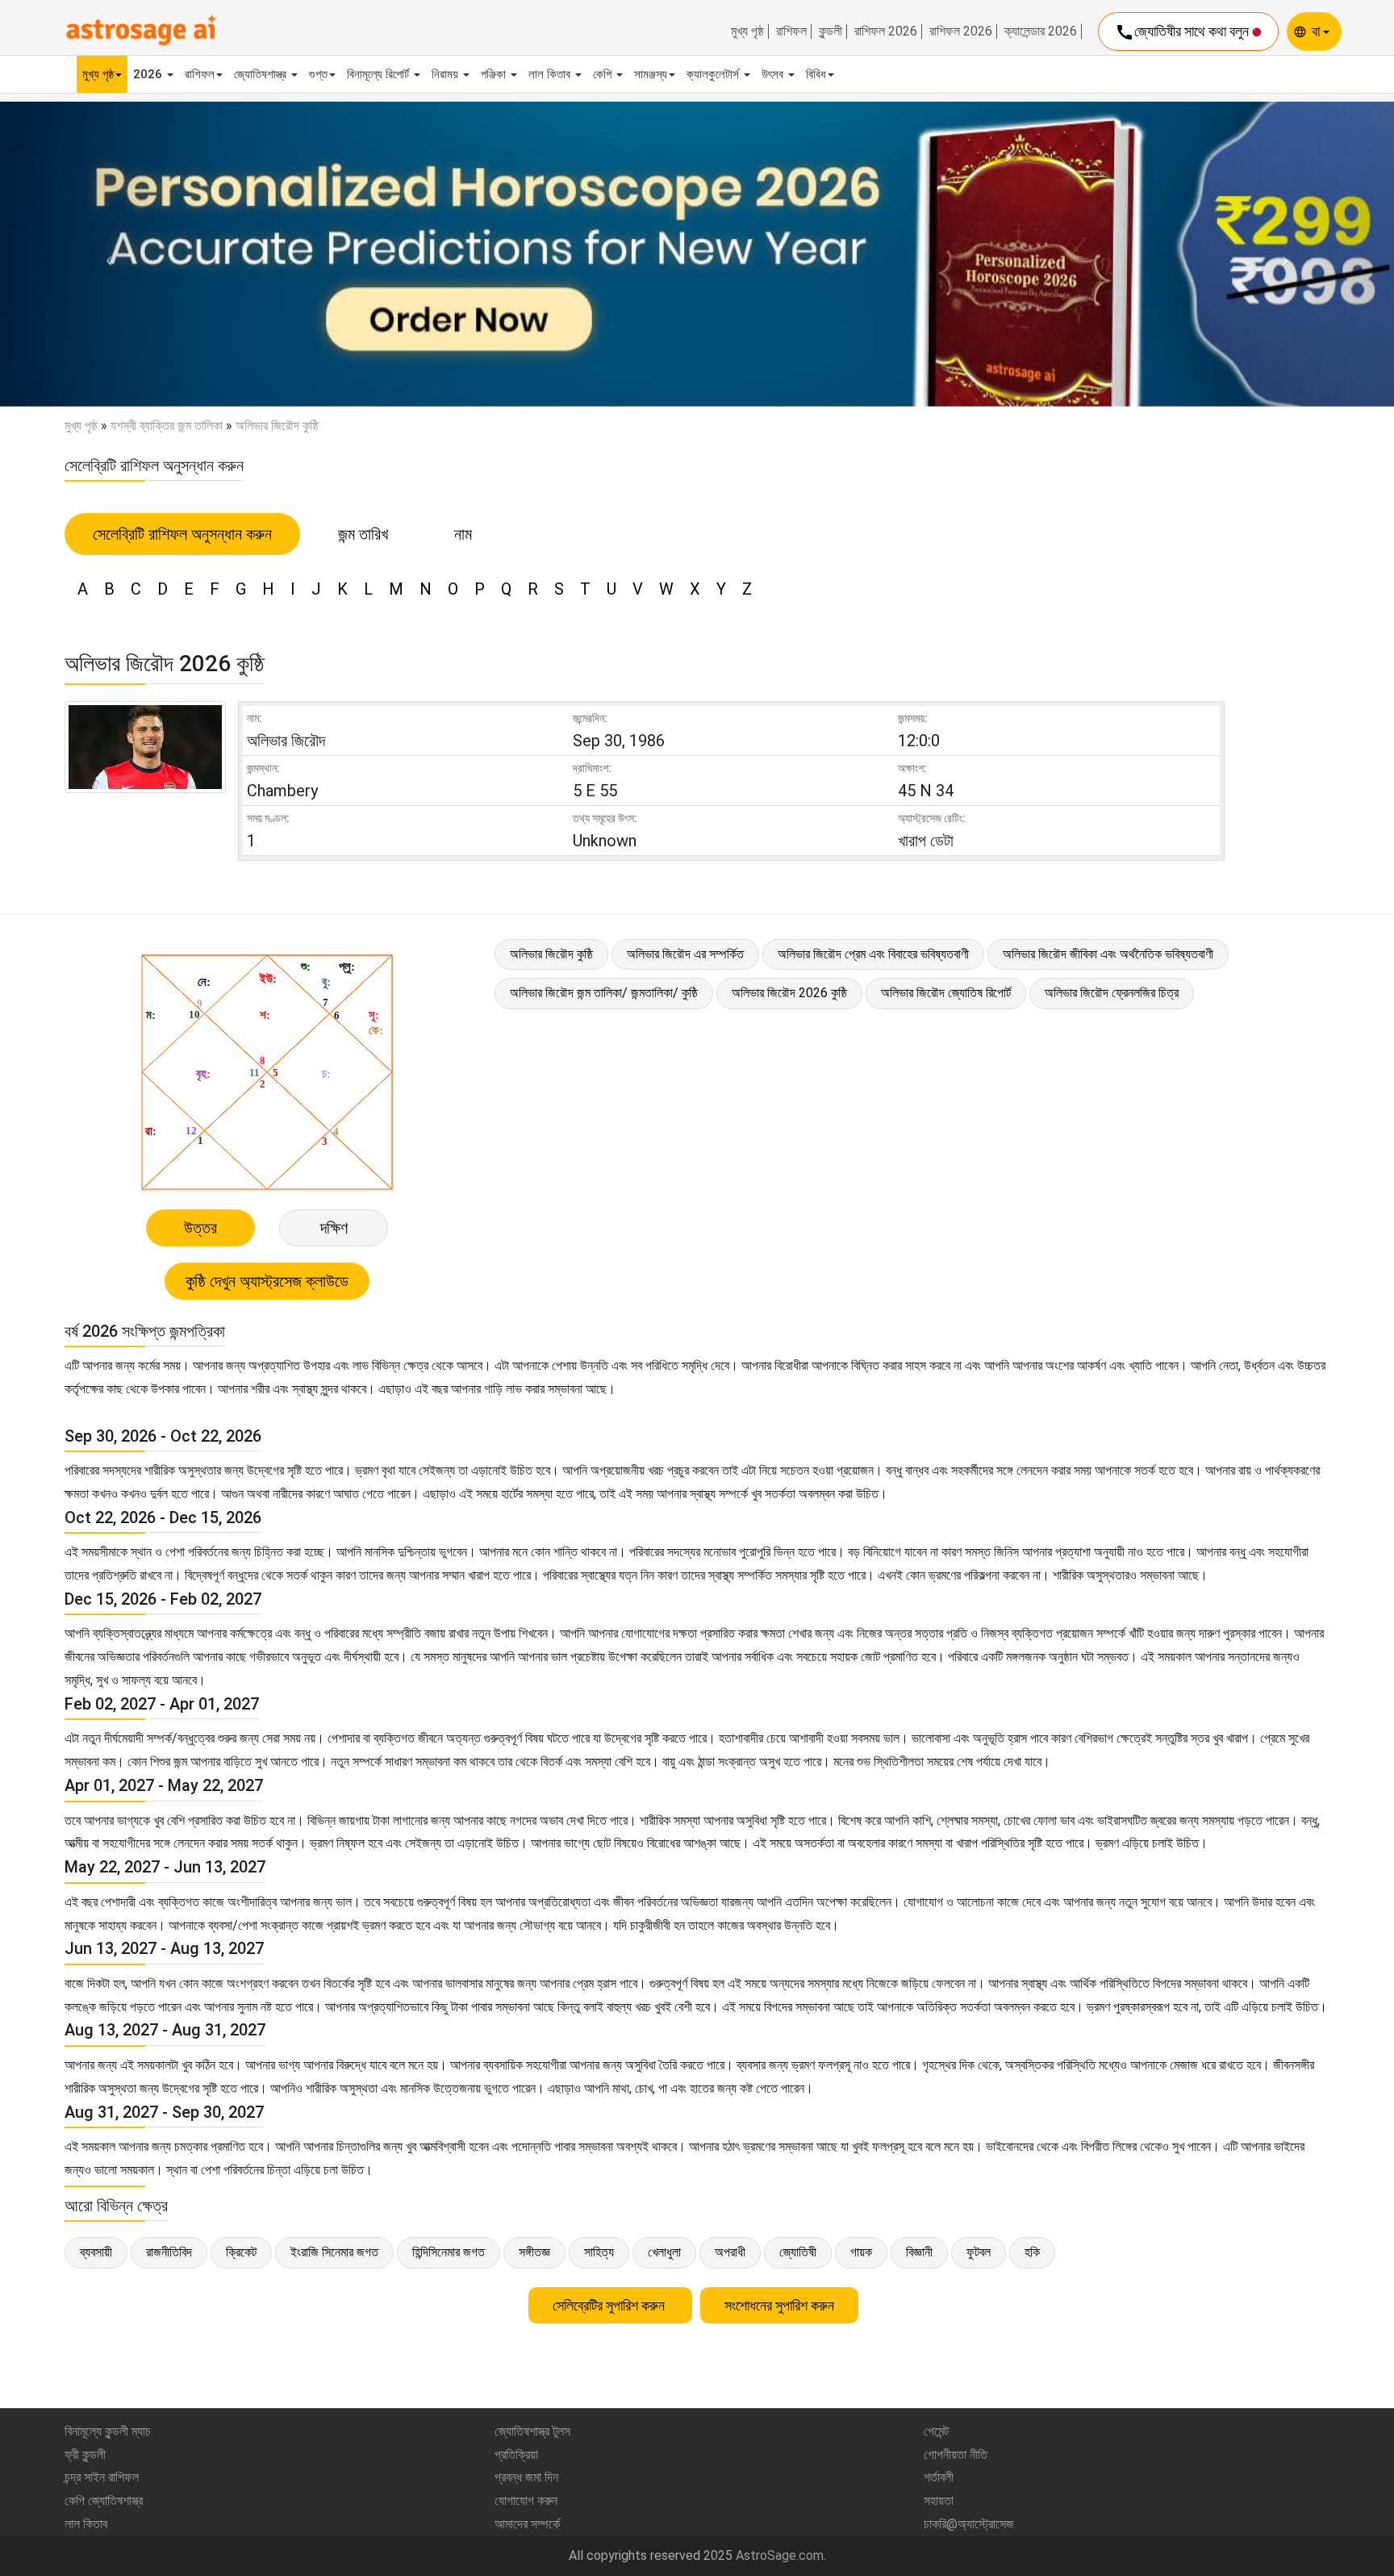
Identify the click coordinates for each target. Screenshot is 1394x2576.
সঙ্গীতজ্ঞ (534, 2252)
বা (1317, 31)
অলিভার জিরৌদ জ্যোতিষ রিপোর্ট (946, 993)
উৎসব (774, 74)
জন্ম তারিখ (363, 534)
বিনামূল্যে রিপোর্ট (380, 74)
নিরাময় (447, 74)
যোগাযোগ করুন (526, 2501)
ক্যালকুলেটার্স (714, 74)
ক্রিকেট (241, 2252)
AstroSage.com (780, 2555)
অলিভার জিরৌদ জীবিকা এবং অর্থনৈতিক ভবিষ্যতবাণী (1108, 954)
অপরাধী (730, 2252)
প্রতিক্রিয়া (516, 2455)
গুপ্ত (318, 74)
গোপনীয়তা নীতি (956, 2455)
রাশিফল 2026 (886, 31)
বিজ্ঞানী (919, 2252)
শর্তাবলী (939, 2477)
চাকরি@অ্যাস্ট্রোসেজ (969, 2524)
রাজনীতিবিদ (169, 2252)
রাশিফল (791, 31)
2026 (149, 74)
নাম (463, 534)
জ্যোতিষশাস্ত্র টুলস (532, 2431)
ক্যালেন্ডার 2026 (1041, 31)
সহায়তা (939, 2501)
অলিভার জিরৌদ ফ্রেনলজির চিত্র (1112, 993)
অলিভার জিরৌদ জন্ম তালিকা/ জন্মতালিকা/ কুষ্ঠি (604, 993)
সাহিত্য (599, 2252)
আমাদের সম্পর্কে (527, 2524)
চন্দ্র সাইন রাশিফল (102, 2477)
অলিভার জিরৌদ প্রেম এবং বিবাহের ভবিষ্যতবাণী (873, 954)
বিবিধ (816, 74)
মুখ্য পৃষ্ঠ (747, 31)
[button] (104, 254)
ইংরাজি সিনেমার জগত (334, 2252)
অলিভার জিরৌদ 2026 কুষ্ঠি (789, 993)
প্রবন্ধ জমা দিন (526, 2477)
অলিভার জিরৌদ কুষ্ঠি (551, 954)
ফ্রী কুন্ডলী (85, 2455)
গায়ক (861, 2252)
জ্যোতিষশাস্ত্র (262, 74)
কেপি (604, 74)
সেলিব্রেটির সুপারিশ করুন (610, 2305)
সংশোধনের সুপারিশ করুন (779, 2305)
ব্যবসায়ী (96, 2252)
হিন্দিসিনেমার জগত (449, 2252)
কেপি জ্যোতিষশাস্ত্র (104, 2501)
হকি (1032, 2252)
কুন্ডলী (831, 31)
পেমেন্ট (936, 2431)
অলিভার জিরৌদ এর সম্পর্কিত (685, 954)
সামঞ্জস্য (651, 74)
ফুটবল (979, 2252)
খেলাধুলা (664, 2252)
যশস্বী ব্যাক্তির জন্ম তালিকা (167, 426)
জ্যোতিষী (798, 2252)
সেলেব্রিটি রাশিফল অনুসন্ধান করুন (182, 534)
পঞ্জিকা (495, 74)
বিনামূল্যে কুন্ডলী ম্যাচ (108, 2431)
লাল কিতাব (551, 74)
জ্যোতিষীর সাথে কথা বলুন (1183, 32)
